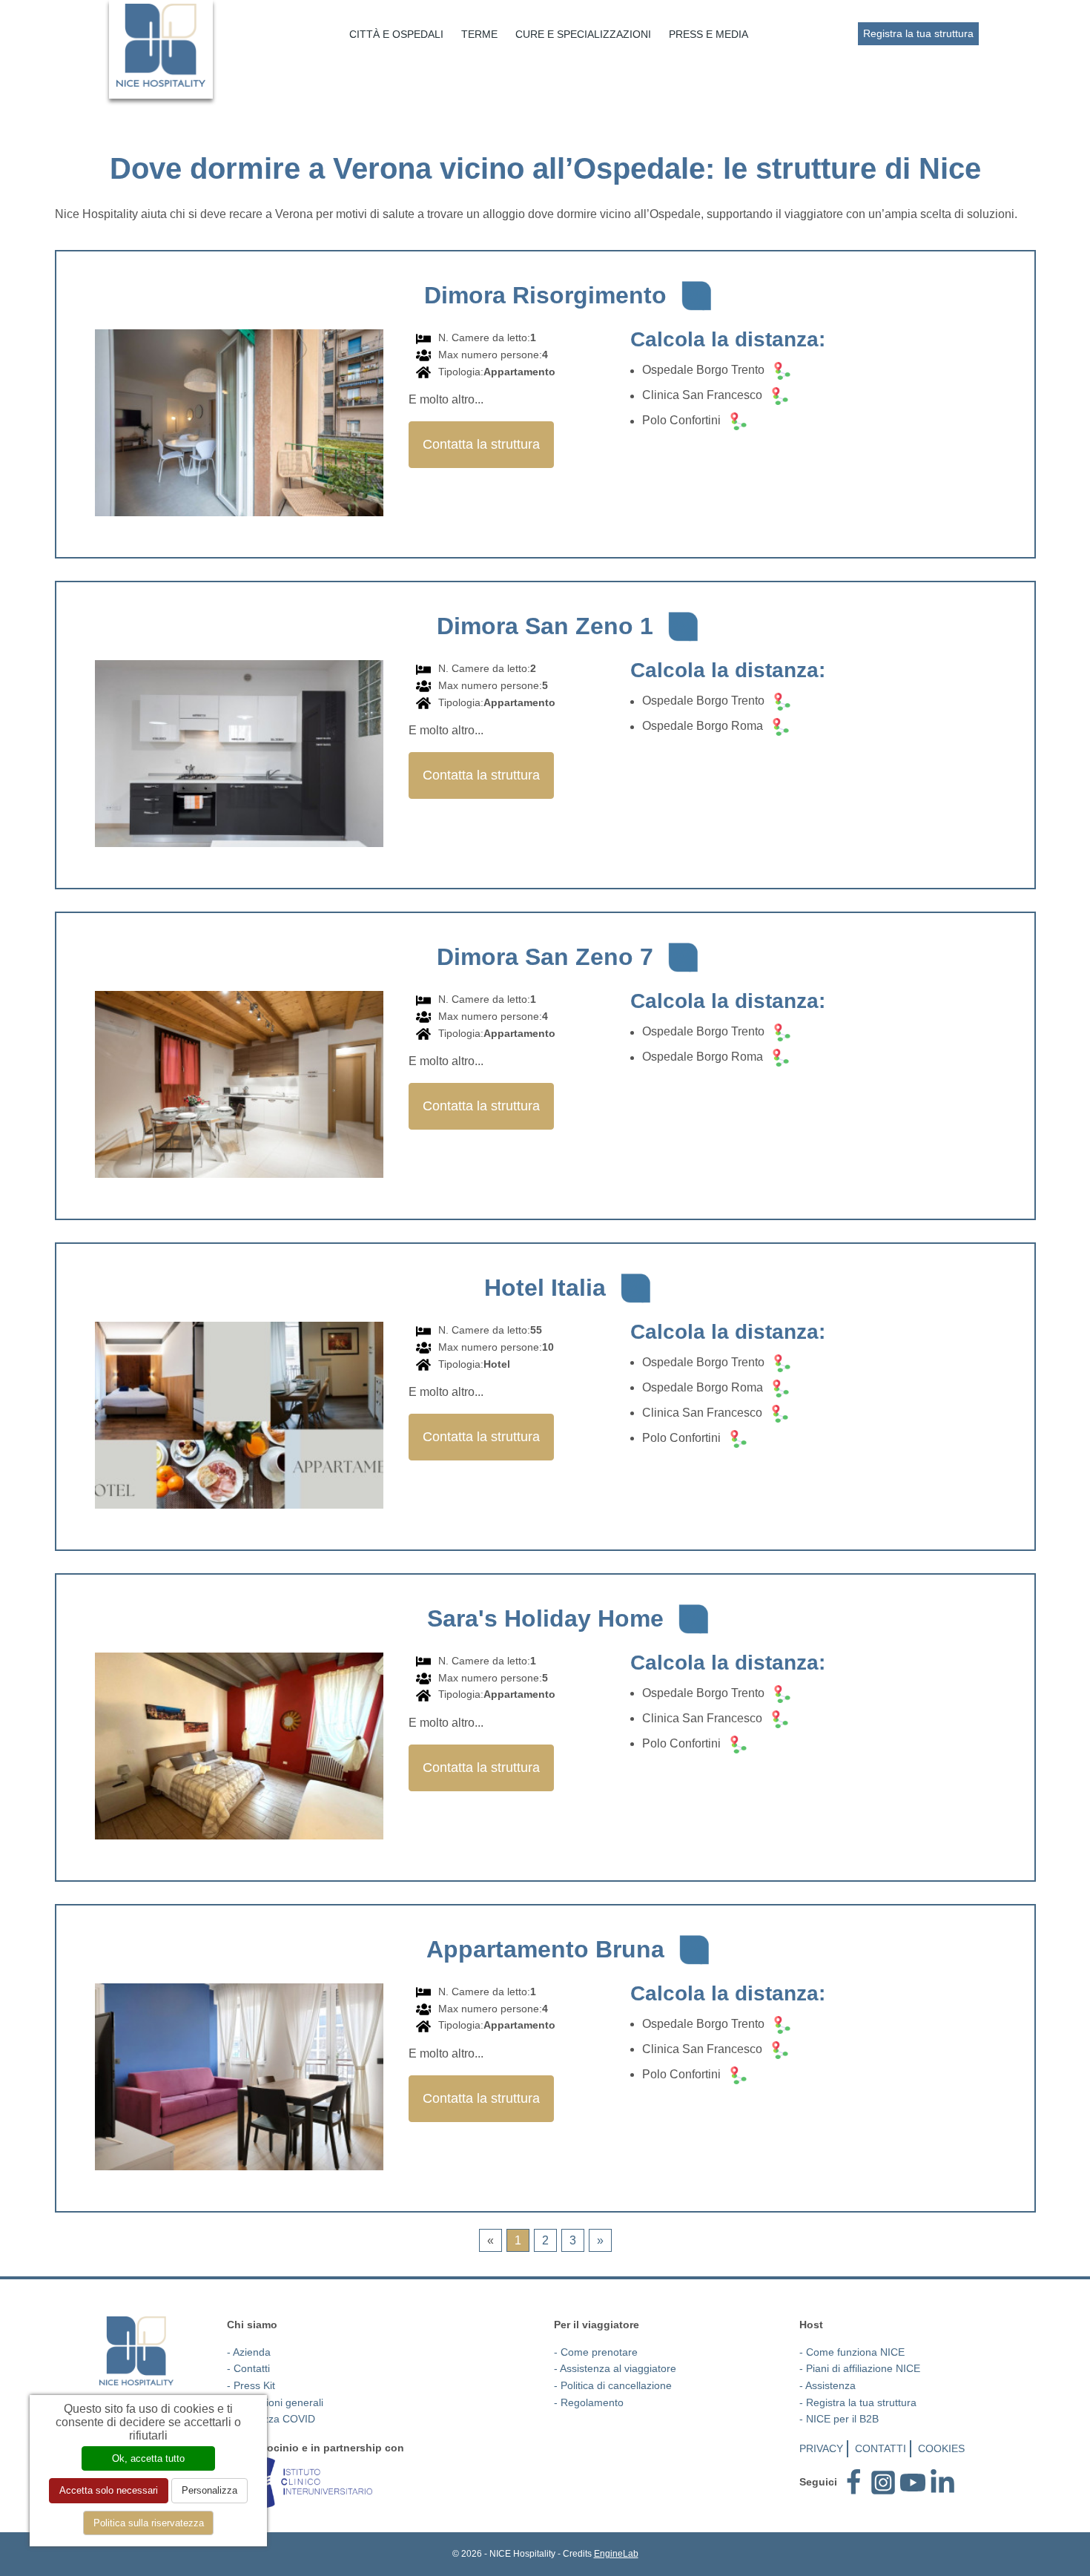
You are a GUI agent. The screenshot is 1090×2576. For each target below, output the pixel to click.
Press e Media (708, 34)
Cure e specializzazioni (583, 34)
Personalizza (209, 2490)
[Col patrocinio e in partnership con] (300, 2481)
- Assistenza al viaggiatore (615, 2368)
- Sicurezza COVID (271, 2419)
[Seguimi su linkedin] (942, 2481)
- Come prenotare (596, 2352)
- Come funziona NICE (852, 2352)
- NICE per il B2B (839, 2419)
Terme (479, 34)
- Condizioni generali (275, 2402)
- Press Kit (251, 2385)
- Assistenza (828, 2385)
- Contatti (248, 2368)
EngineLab (616, 2554)
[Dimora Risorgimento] (239, 425)
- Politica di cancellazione (613, 2385)
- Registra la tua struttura (858, 2402)
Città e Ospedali (396, 34)
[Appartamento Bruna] (239, 2079)
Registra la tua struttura (918, 33)
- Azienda (249, 2352)
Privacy (821, 2448)
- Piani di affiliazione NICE (860, 2368)
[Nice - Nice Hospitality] (161, 45)
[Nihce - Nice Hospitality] (137, 2351)
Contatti (881, 2448)
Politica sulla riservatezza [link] (149, 2523)
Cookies (941, 2448)
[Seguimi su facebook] (853, 2481)
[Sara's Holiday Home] (239, 1748)
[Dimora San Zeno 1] (239, 755)
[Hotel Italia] (239, 1417)
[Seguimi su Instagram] (883, 2481)
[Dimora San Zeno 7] (239, 1086)
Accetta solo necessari (109, 2490)
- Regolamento (589, 2402)
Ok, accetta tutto (148, 2458)
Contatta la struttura (481, 444)
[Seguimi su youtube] (913, 2481)
